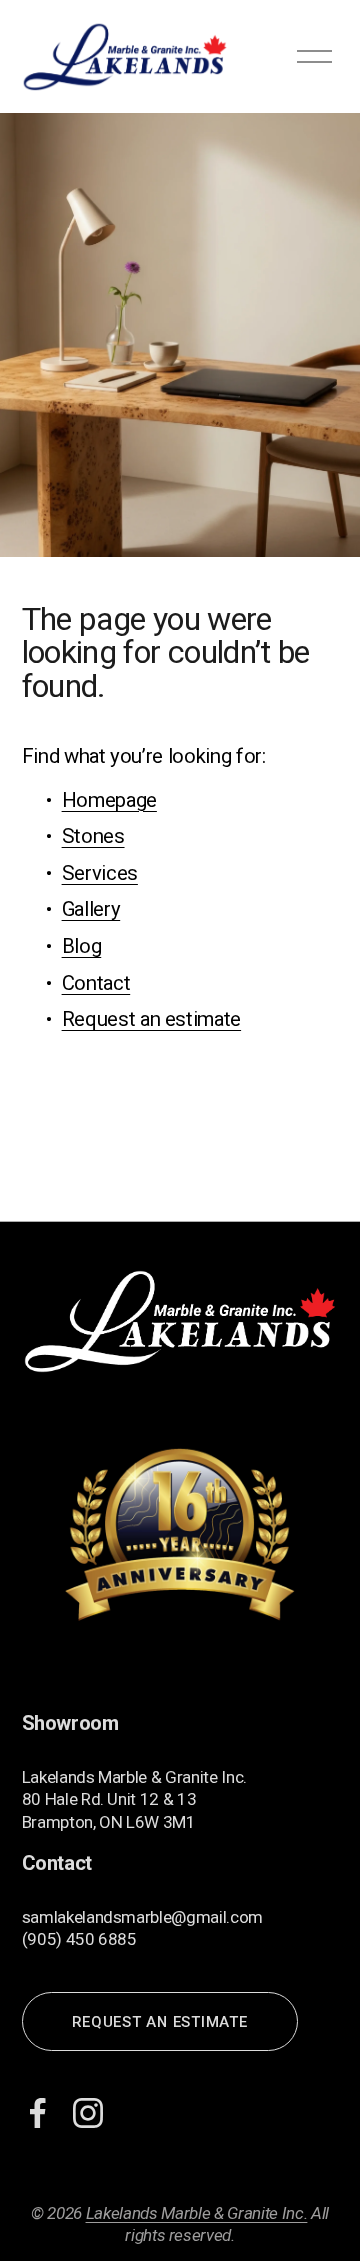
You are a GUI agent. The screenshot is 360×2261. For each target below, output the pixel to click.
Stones (93, 836)
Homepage (109, 800)
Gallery (91, 909)
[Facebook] (38, 2113)
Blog (82, 946)
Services (100, 873)
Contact (96, 983)
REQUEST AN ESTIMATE (159, 2022)
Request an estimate (152, 1019)
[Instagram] (88, 2113)
